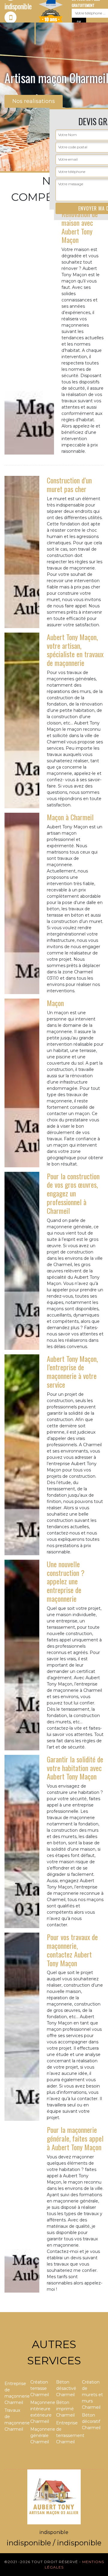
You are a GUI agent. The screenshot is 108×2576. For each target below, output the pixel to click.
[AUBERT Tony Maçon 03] (54, 2496)
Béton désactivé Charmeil (66, 2388)
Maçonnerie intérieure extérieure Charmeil (41, 2412)
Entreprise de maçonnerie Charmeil (15, 2393)
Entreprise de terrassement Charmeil (67, 2432)
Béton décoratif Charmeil (91, 2421)
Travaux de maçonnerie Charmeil (15, 2420)
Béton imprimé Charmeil (65, 2409)
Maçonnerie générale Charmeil (41, 2435)
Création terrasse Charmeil (40, 2388)
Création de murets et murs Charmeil (92, 2395)
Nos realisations (34, 101)
